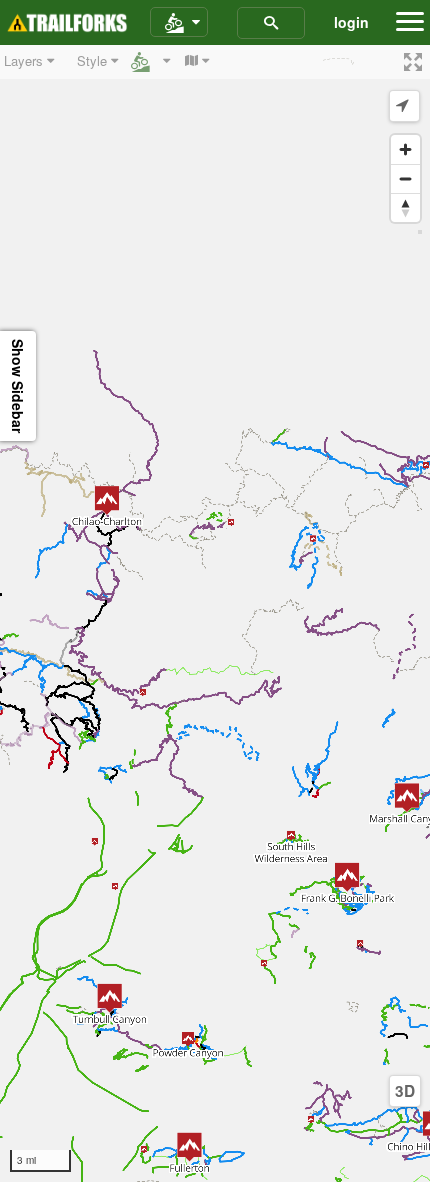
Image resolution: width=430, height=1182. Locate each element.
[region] (215, 613)
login (351, 22)
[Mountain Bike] (179, 23)
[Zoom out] (405, 178)
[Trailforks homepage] (67, 23)
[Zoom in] (405, 149)
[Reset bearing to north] (405, 207)
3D (405, 1091)
